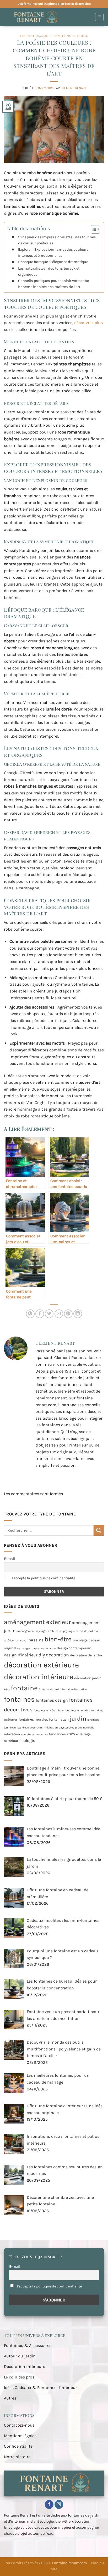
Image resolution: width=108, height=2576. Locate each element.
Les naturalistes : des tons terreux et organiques (49, 271)
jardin (78, 1719)
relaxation (12, 1734)
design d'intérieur (21, 1655)
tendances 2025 (62, 1734)
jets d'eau (10, 1728)
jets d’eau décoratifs (30, 1728)
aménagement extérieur (37, 1622)
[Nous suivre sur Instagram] (59, 2504)
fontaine (24, 1688)
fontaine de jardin (50, 1689)
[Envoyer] (99, 1530)
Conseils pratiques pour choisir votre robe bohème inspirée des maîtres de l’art (53, 284)
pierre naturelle (85, 1728)
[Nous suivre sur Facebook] (49, 2504)
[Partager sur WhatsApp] (30, 1314)
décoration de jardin (86, 1655)
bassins (36, 1640)
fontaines (19, 1699)
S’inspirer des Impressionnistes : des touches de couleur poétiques (57, 240)
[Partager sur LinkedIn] (78, 1314)
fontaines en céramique (48, 1710)
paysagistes (66, 1728)
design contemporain (74, 1648)
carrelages (24, 1648)
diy (42, 1655)
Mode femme (77, 36)
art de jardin (87, 1631)
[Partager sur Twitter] (49, 1314)
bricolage (80, 1640)
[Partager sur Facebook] (40, 1314)
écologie (27, 1740)
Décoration (30, 36)
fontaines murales (33, 1719)
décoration (57, 1655)
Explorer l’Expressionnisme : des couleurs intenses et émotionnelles (53, 253)
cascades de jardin (44, 1648)
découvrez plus (88, 323)
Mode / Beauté (53, 36)
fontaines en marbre (77, 1710)
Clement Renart (74, 88)
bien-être (58, 1639)
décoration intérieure (39, 1677)
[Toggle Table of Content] (93, 229)
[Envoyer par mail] (59, 1314)
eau (7, 1689)
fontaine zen (59, 1719)
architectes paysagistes (63, 1631)
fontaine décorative (74, 1689)
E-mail (9, 1559)
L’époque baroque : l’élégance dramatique (53, 262)
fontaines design (52, 1700)
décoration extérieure (41, 1665)
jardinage (93, 1720)
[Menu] (99, 17)
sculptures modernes (34, 1734)
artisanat (22, 1640)
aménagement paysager (32, 1631)
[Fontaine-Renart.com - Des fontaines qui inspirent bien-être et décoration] (47, 17)
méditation (51, 1728)
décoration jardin (88, 1678)
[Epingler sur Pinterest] (68, 1314)
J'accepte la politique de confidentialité (43, 1578)
